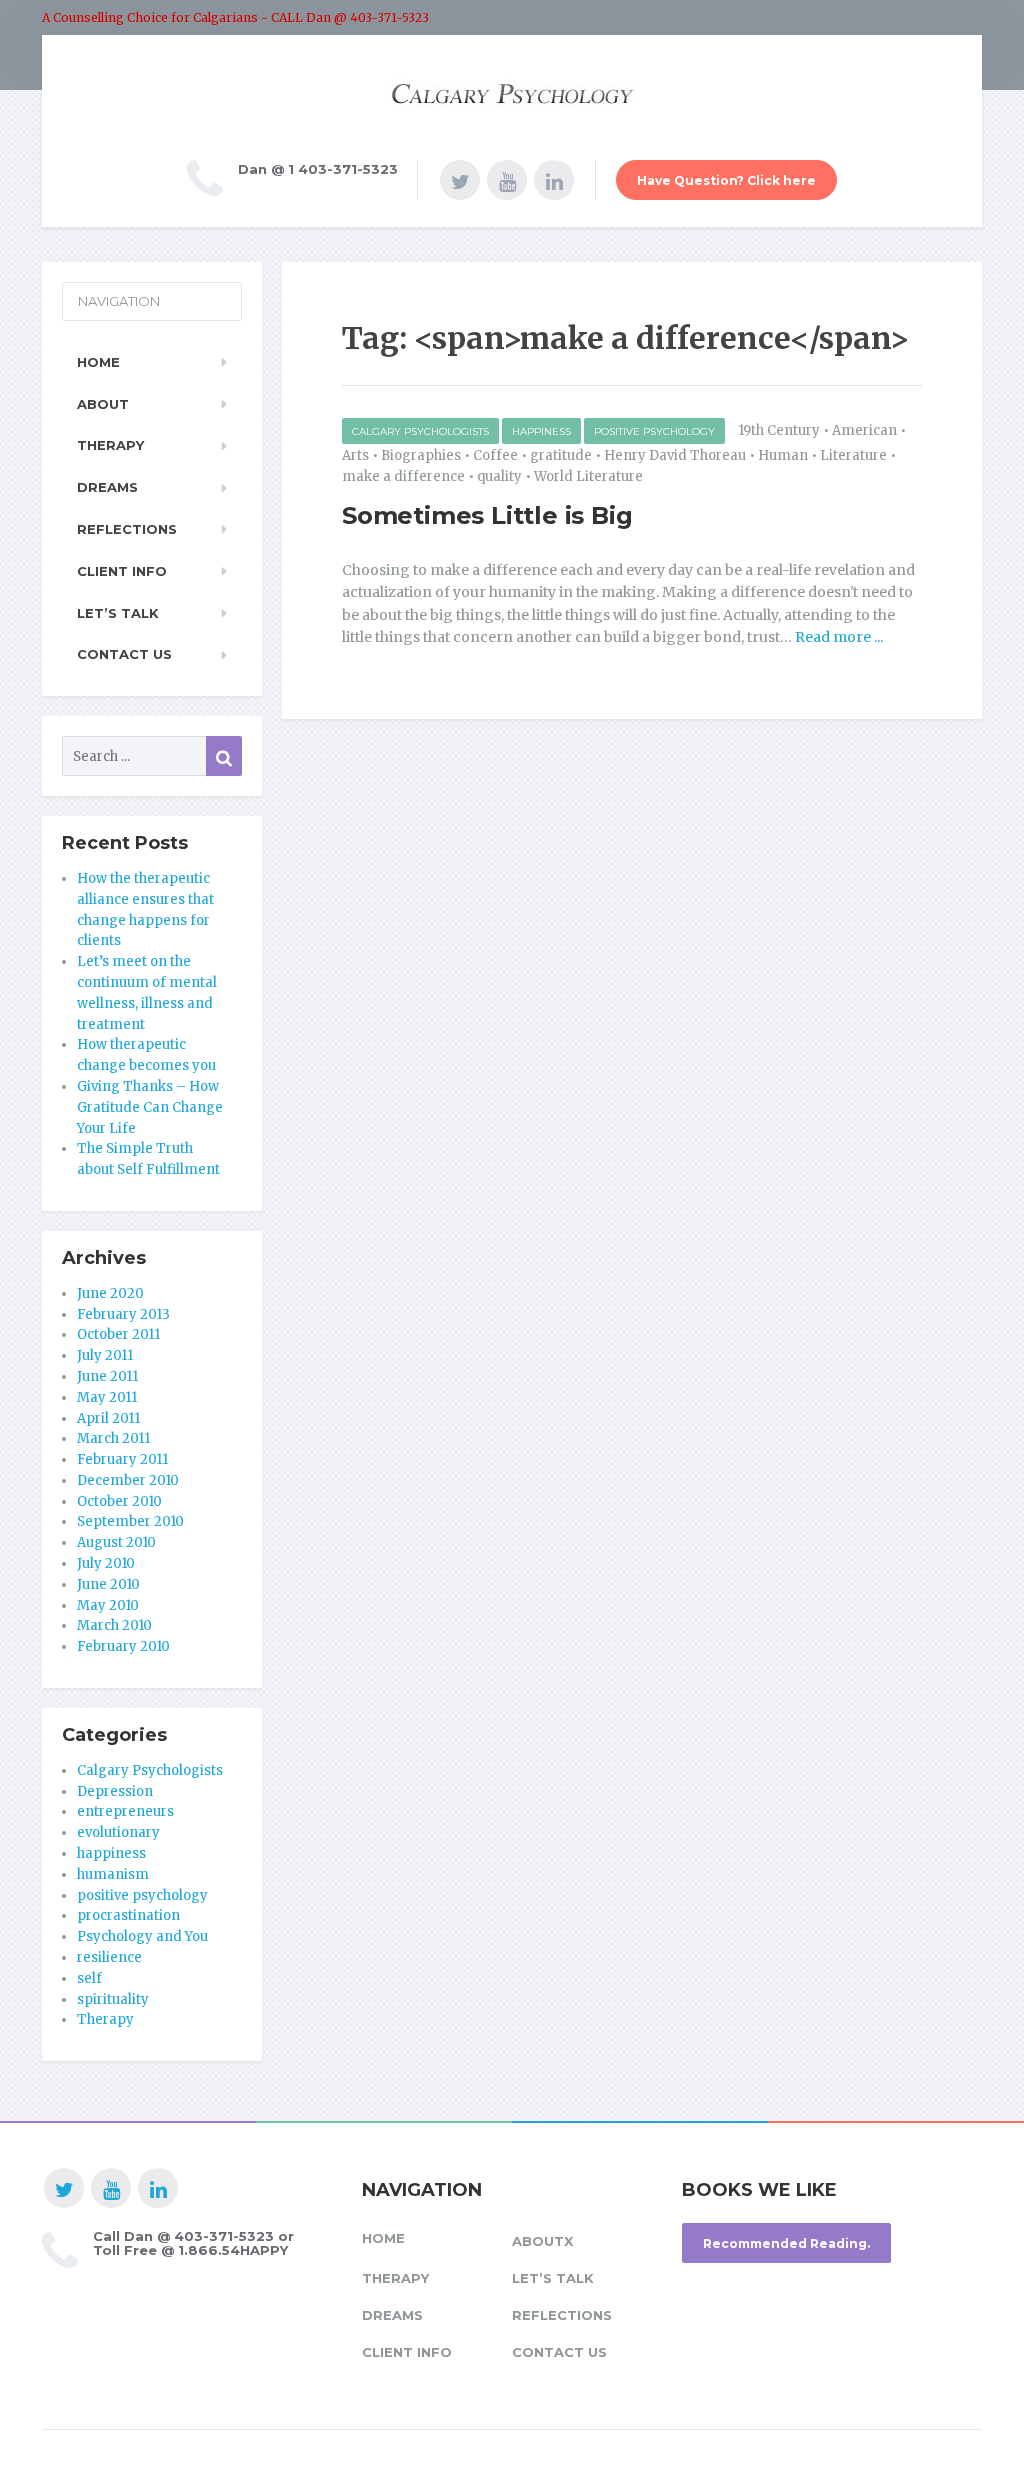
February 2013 (123, 1314)
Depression (115, 1791)
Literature (853, 455)
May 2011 (107, 1397)
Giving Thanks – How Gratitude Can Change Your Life (150, 1107)
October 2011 (118, 1334)
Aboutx (542, 2241)
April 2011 (108, 1418)
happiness (541, 431)
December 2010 (128, 1480)
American (864, 430)
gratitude (561, 455)
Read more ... (837, 637)
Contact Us (124, 654)
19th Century (779, 430)
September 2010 (130, 1521)
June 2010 (108, 1584)
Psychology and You (142, 1936)
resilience (109, 1957)
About (103, 404)
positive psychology (654, 431)
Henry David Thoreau (675, 455)
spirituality (113, 1999)
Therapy (110, 445)
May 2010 (108, 1605)
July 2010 (106, 1563)
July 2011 (105, 1355)
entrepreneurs (125, 1811)
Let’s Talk (118, 613)
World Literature (588, 476)
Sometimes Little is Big (487, 515)
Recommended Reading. (786, 2243)
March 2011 (113, 1438)
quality (499, 476)
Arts (355, 455)
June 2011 (107, 1376)
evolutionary (118, 1832)
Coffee (495, 455)
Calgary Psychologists (420, 431)
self (89, 1978)
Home (98, 362)
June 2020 (110, 1293)
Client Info (122, 571)
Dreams (107, 487)
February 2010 (123, 1646)
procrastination (128, 1915)
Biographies (421, 455)
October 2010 (119, 1501)
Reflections (127, 529)
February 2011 (122, 1459)
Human (783, 455)
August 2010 (116, 1542)
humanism (113, 1874)
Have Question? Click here (726, 180)
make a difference (403, 476)
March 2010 (114, 1625)
